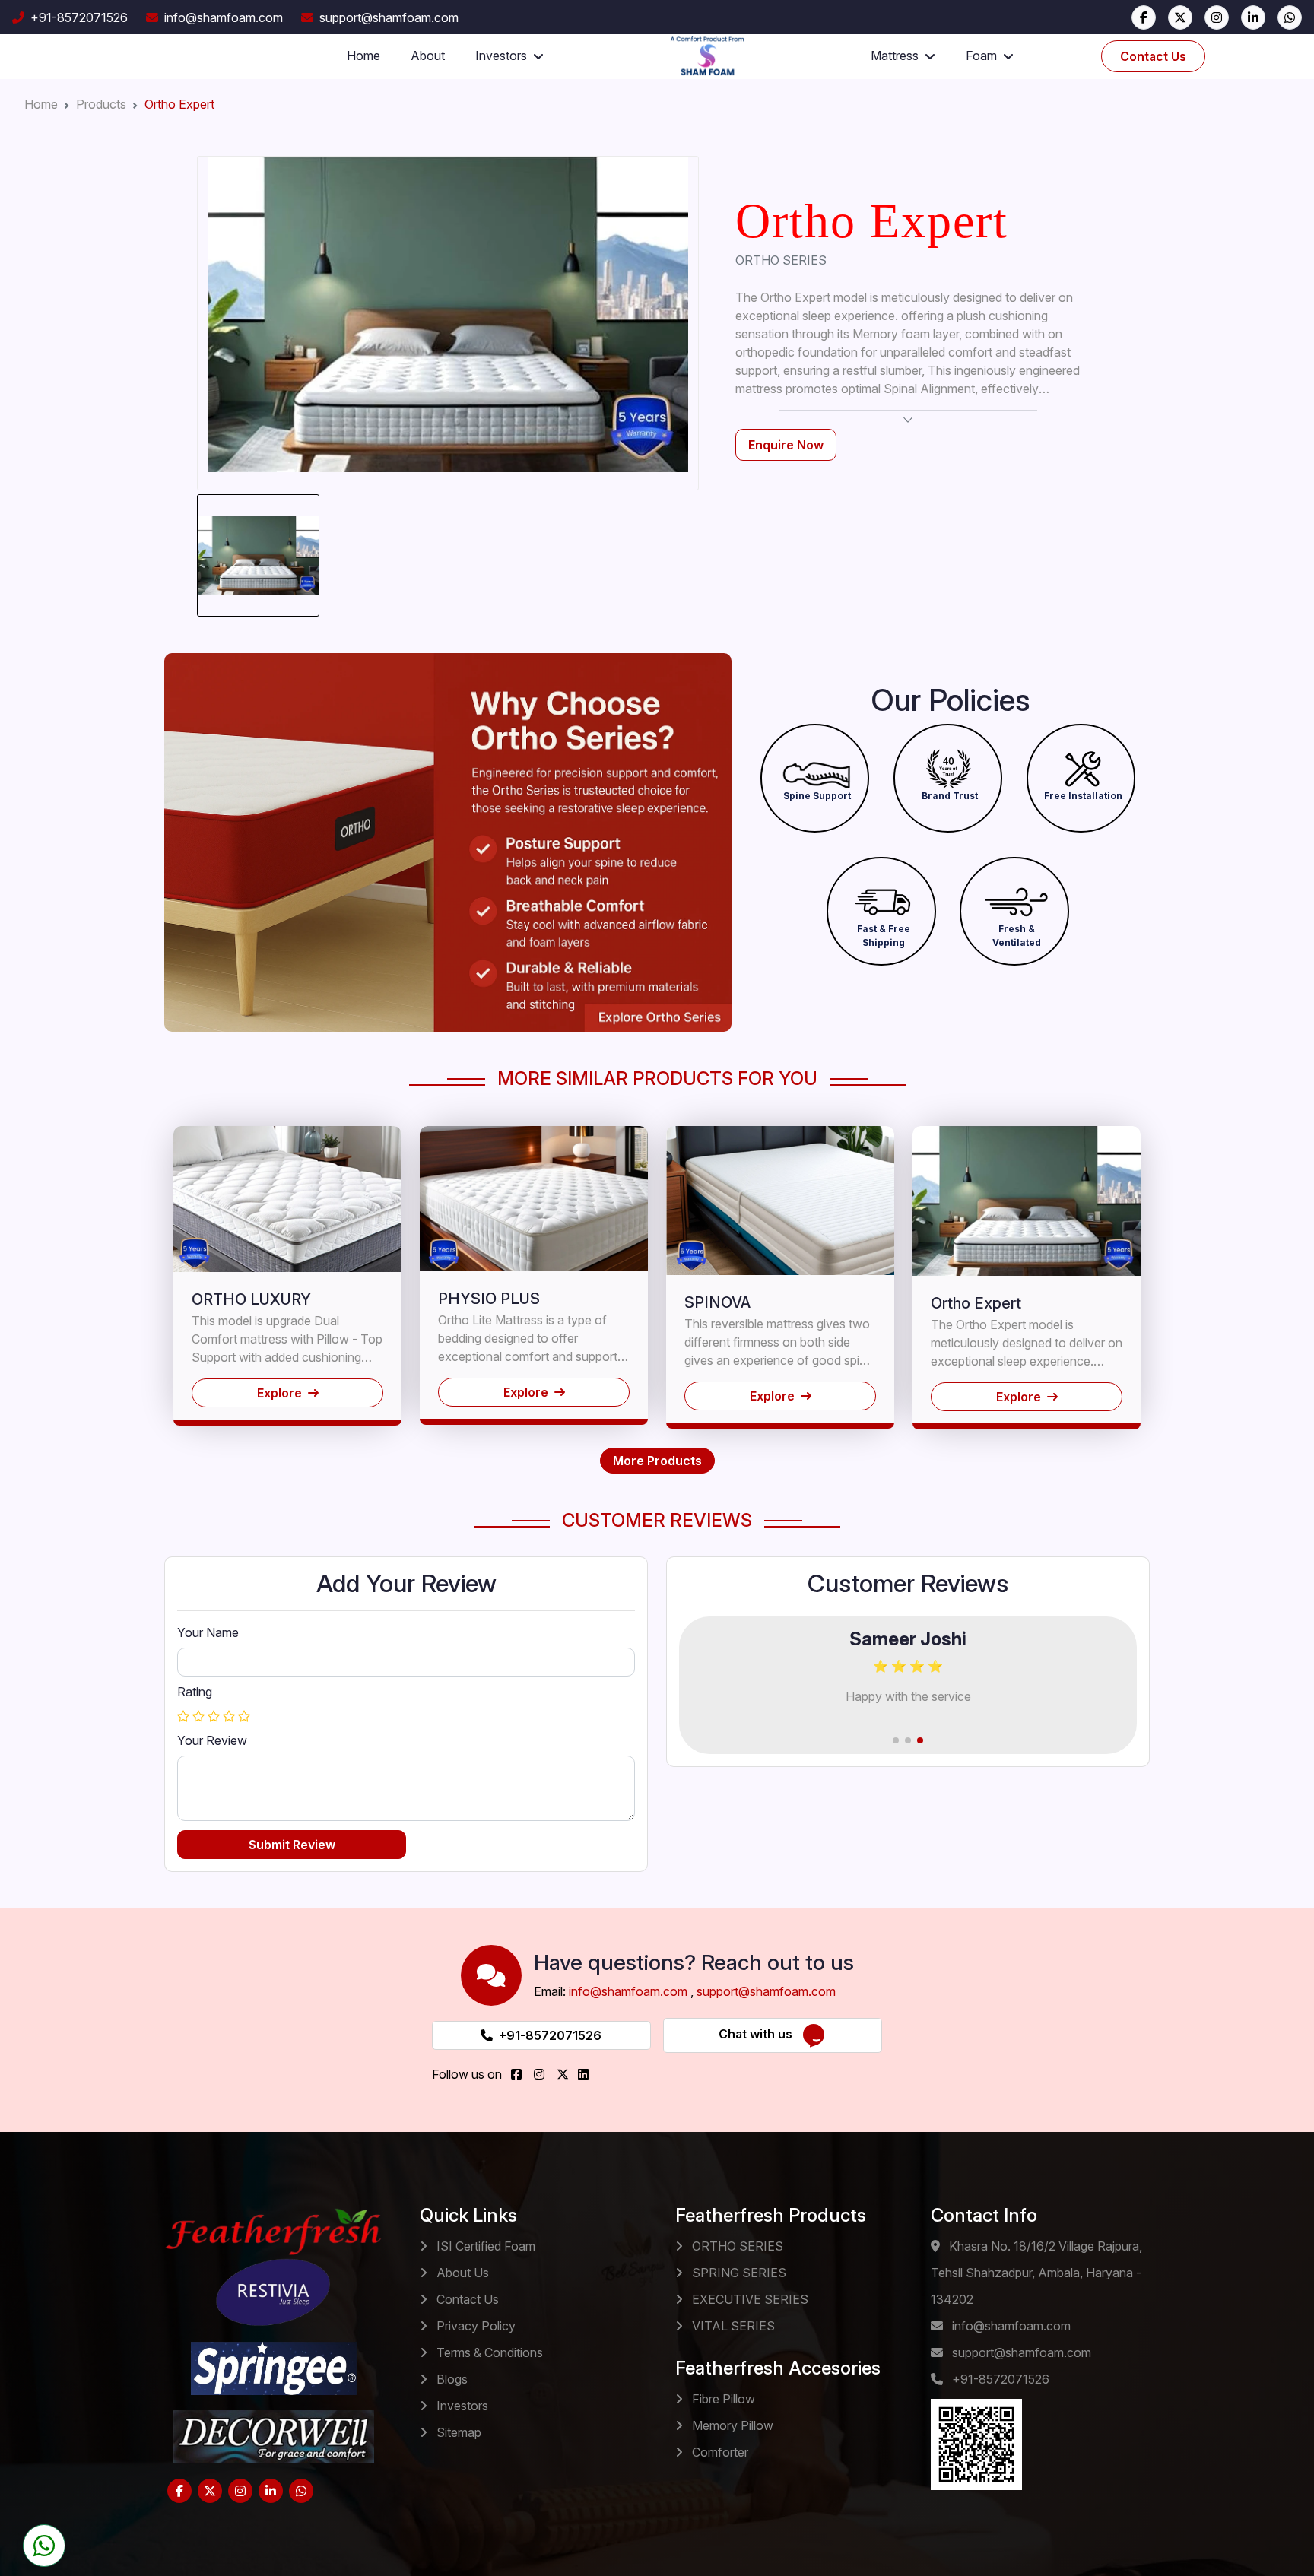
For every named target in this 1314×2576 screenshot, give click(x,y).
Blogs (451, 2379)
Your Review (212, 1740)
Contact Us (1153, 56)
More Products (657, 1461)
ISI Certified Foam (484, 2246)
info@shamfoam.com (224, 17)
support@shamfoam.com (389, 17)
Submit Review (292, 1845)
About (428, 56)
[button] (817, 768)
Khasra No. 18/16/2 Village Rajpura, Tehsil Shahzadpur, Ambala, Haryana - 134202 (1036, 2273)
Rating (195, 1692)
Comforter (719, 2452)
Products (101, 104)
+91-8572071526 (79, 17)
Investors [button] (501, 56)
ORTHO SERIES (736, 2246)
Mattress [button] (895, 56)
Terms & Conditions (488, 2352)
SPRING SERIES (738, 2273)
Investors (461, 2406)
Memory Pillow (731, 2425)
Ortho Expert (179, 104)
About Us (461, 2273)
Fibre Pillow (722, 2399)
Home (363, 56)
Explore (279, 1393)
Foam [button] (981, 56)
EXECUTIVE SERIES (749, 2299)
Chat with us (760, 2035)
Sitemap (457, 2432)
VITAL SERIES (732, 2326)
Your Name (208, 1632)
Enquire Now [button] (786, 445)
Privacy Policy (474, 2326)
